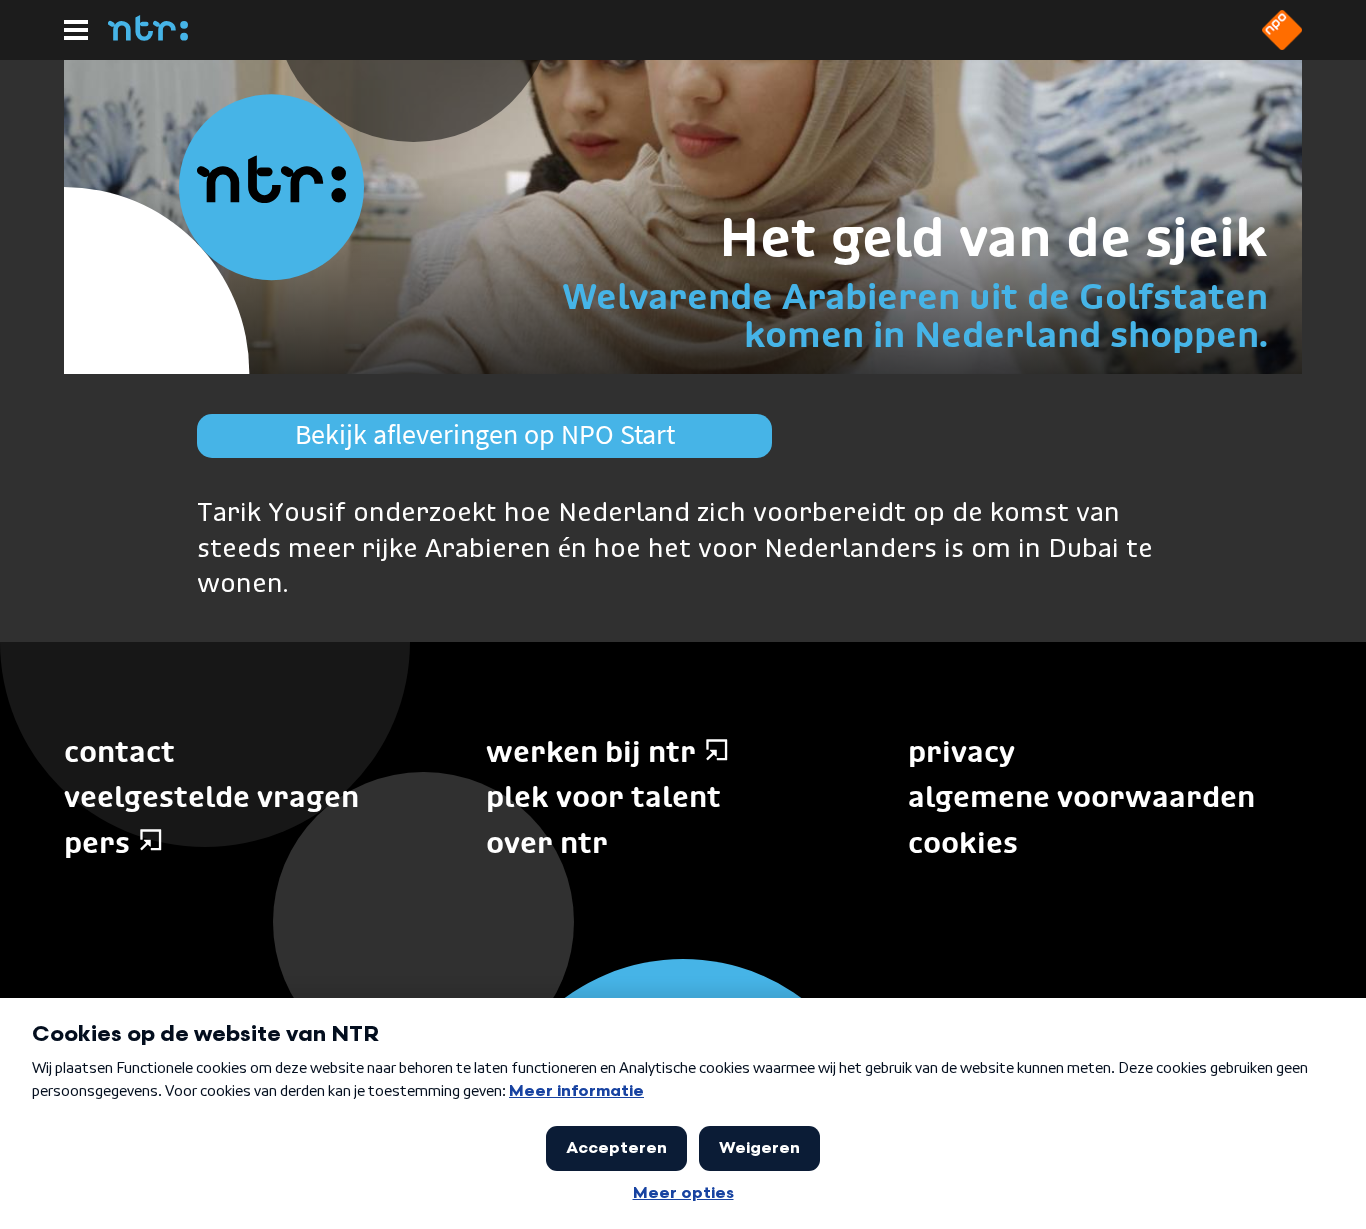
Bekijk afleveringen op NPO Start (485, 434)
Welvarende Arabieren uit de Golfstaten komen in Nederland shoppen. (915, 315)
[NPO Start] (1282, 44)
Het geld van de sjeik (993, 236)
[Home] (148, 35)
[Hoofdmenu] (76, 30)
